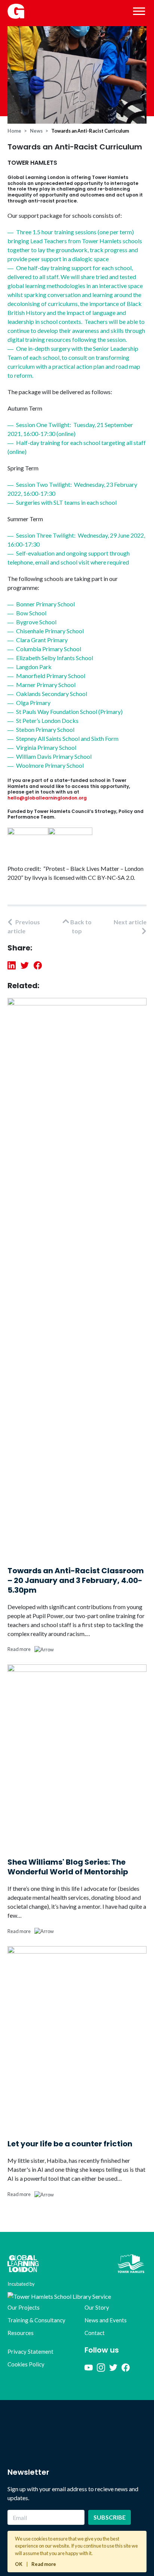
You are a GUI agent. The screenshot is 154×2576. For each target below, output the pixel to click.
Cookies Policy (26, 2364)
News (36, 131)
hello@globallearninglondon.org (47, 798)
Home (14, 131)
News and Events (106, 2320)
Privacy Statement (30, 2351)
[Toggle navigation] (139, 11)
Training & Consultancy (36, 2320)
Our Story (97, 2307)
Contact (95, 2333)
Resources (21, 2333)
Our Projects (24, 2307)
